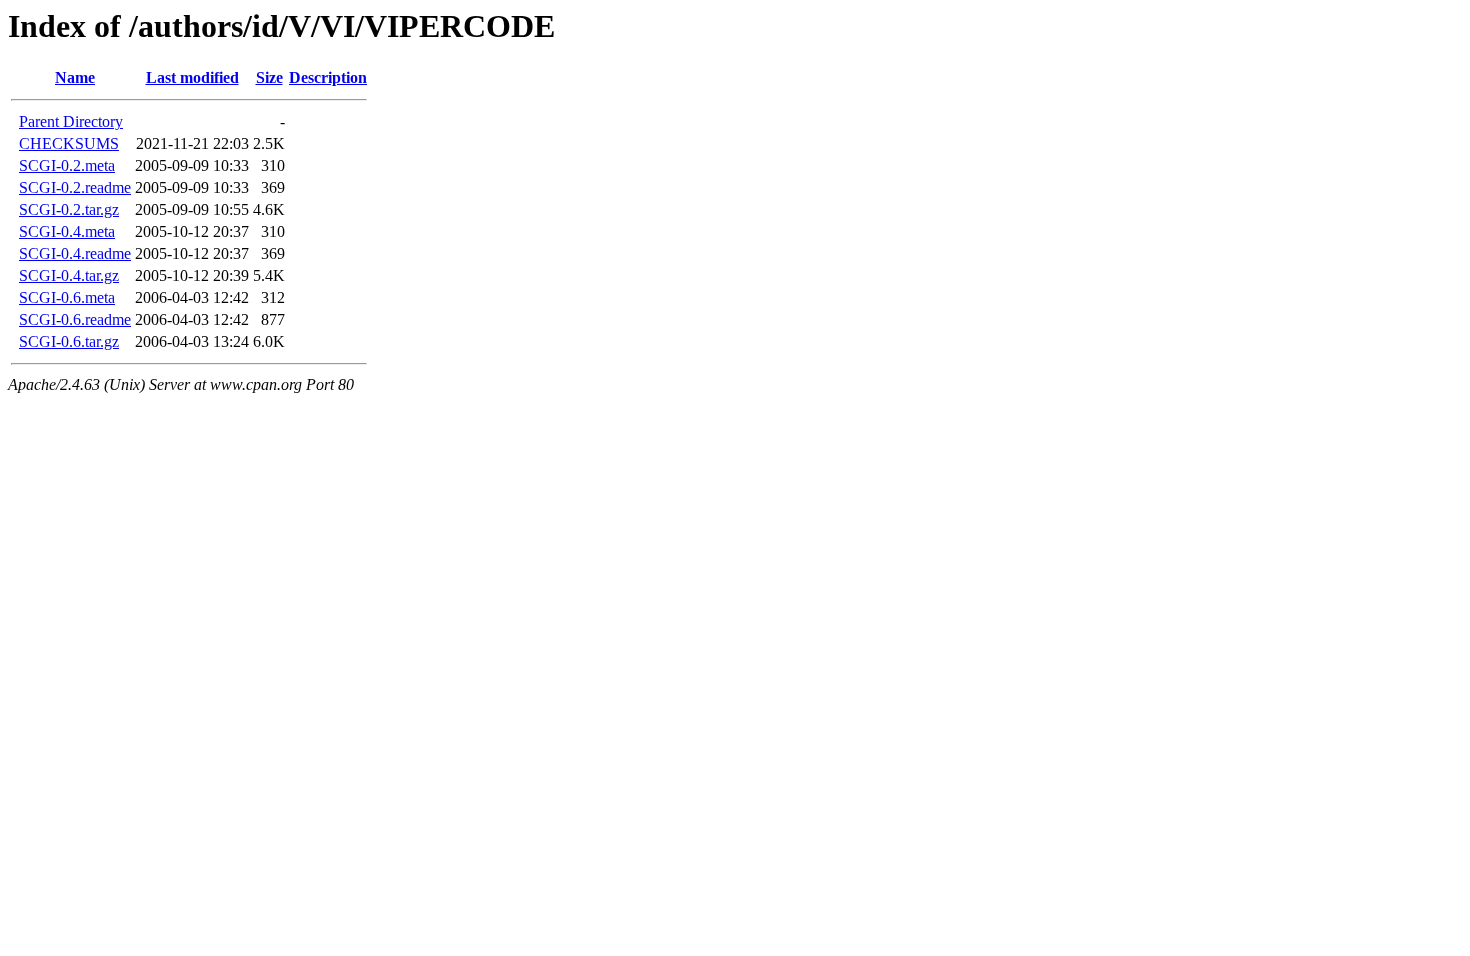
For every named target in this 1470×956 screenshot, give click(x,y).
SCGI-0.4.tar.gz (69, 275)
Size (269, 77)
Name (75, 77)
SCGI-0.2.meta (67, 165)
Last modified (192, 77)
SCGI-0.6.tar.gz (69, 341)
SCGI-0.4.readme (75, 253)
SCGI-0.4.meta (67, 231)
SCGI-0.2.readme (75, 187)
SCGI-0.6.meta (67, 297)
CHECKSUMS (69, 143)
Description (328, 77)
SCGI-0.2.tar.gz (69, 209)
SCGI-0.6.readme (75, 319)
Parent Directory (71, 121)
